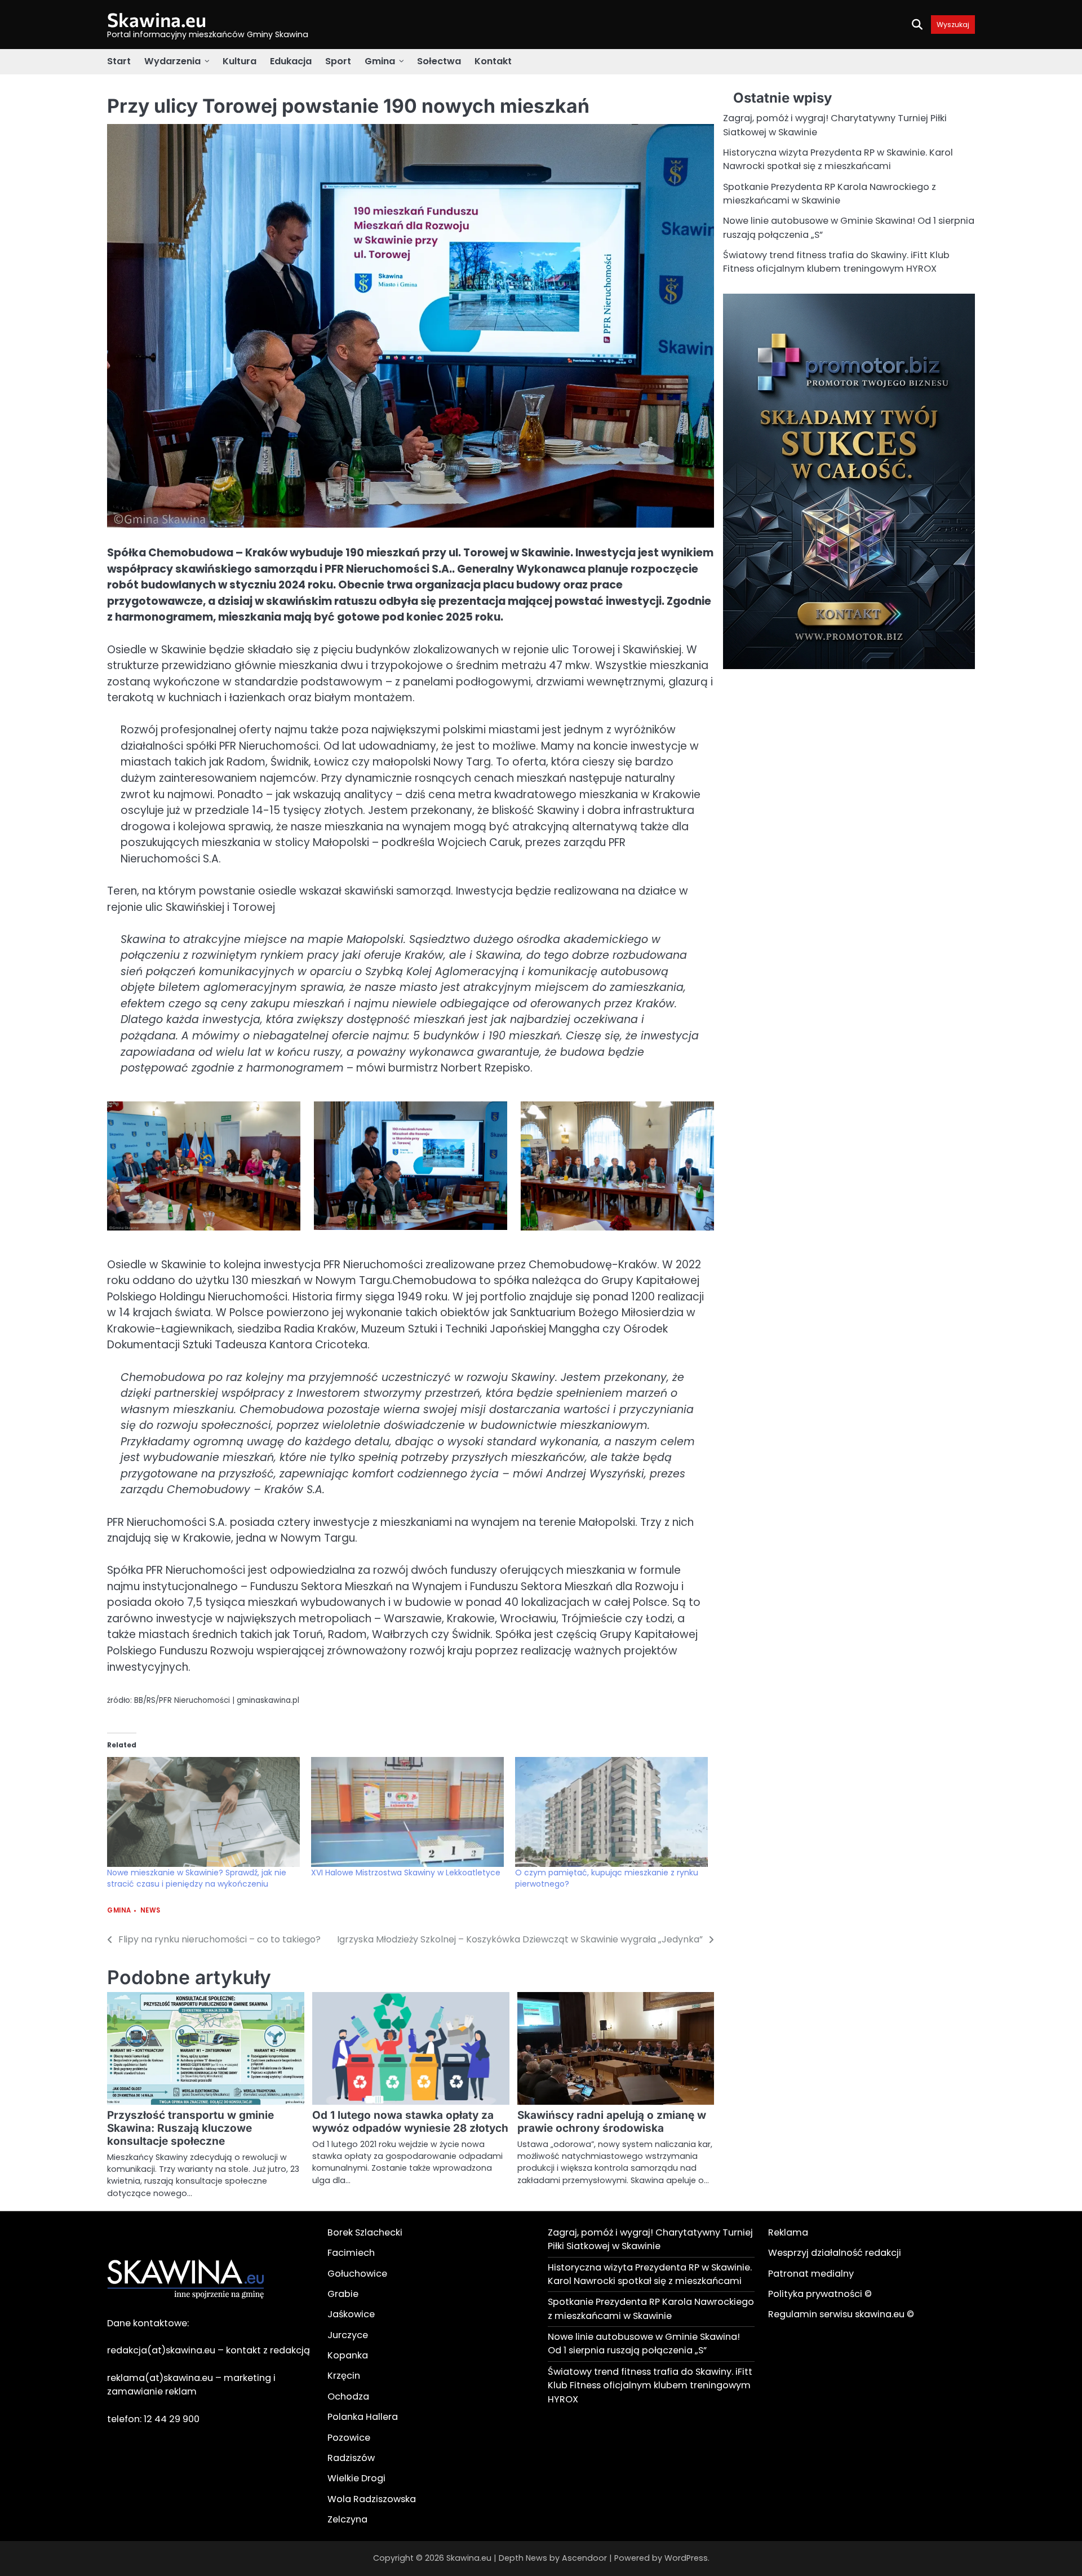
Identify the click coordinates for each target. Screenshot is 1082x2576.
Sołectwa (439, 61)
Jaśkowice (351, 2314)
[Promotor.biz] (849, 666)
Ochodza (348, 2396)
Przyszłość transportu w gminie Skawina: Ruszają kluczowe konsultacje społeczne (190, 2128)
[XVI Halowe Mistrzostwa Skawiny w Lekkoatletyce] (407, 1812)
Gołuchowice (357, 2274)
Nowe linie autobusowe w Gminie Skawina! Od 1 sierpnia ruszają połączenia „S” (644, 2343)
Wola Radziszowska (372, 2499)
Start (119, 61)
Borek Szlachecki (365, 2232)
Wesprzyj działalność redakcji (835, 2253)
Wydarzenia (172, 61)
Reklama (788, 2232)
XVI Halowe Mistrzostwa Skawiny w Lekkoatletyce (406, 1873)
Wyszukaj (953, 25)
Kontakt (493, 61)
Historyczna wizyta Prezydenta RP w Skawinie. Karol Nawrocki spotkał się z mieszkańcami (838, 159)
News (150, 1911)
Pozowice (349, 2438)
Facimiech (351, 2253)
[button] (204, 1168)
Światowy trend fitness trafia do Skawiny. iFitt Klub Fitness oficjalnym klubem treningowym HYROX (836, 262)
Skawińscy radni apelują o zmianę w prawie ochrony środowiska (612, 2122)
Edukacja (291, 61)
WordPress (686, 2558)
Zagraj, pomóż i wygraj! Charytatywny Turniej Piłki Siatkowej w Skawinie (650, 2239)
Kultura (240, 61)
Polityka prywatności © (820, 2294)
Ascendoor (584, 2558)
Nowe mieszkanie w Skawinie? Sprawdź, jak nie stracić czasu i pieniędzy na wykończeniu (197, 1878)
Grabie (343, 2294)
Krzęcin (344, 2376)
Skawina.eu (157, 19)
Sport (338, 61)
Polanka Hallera (363, 2417)
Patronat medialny (811, 2274)
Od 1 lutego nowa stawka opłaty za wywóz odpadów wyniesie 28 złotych (410, 2122)
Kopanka (348, 2355)
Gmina (380, 61)
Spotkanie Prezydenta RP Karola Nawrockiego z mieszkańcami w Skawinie (830, 193)
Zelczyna (347, 2519)
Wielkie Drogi (356, 2478)
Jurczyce (348, 2335)
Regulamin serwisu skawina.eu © (841, 2314)
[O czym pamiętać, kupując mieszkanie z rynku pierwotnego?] (611, 1812)
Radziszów (351, 2458)
